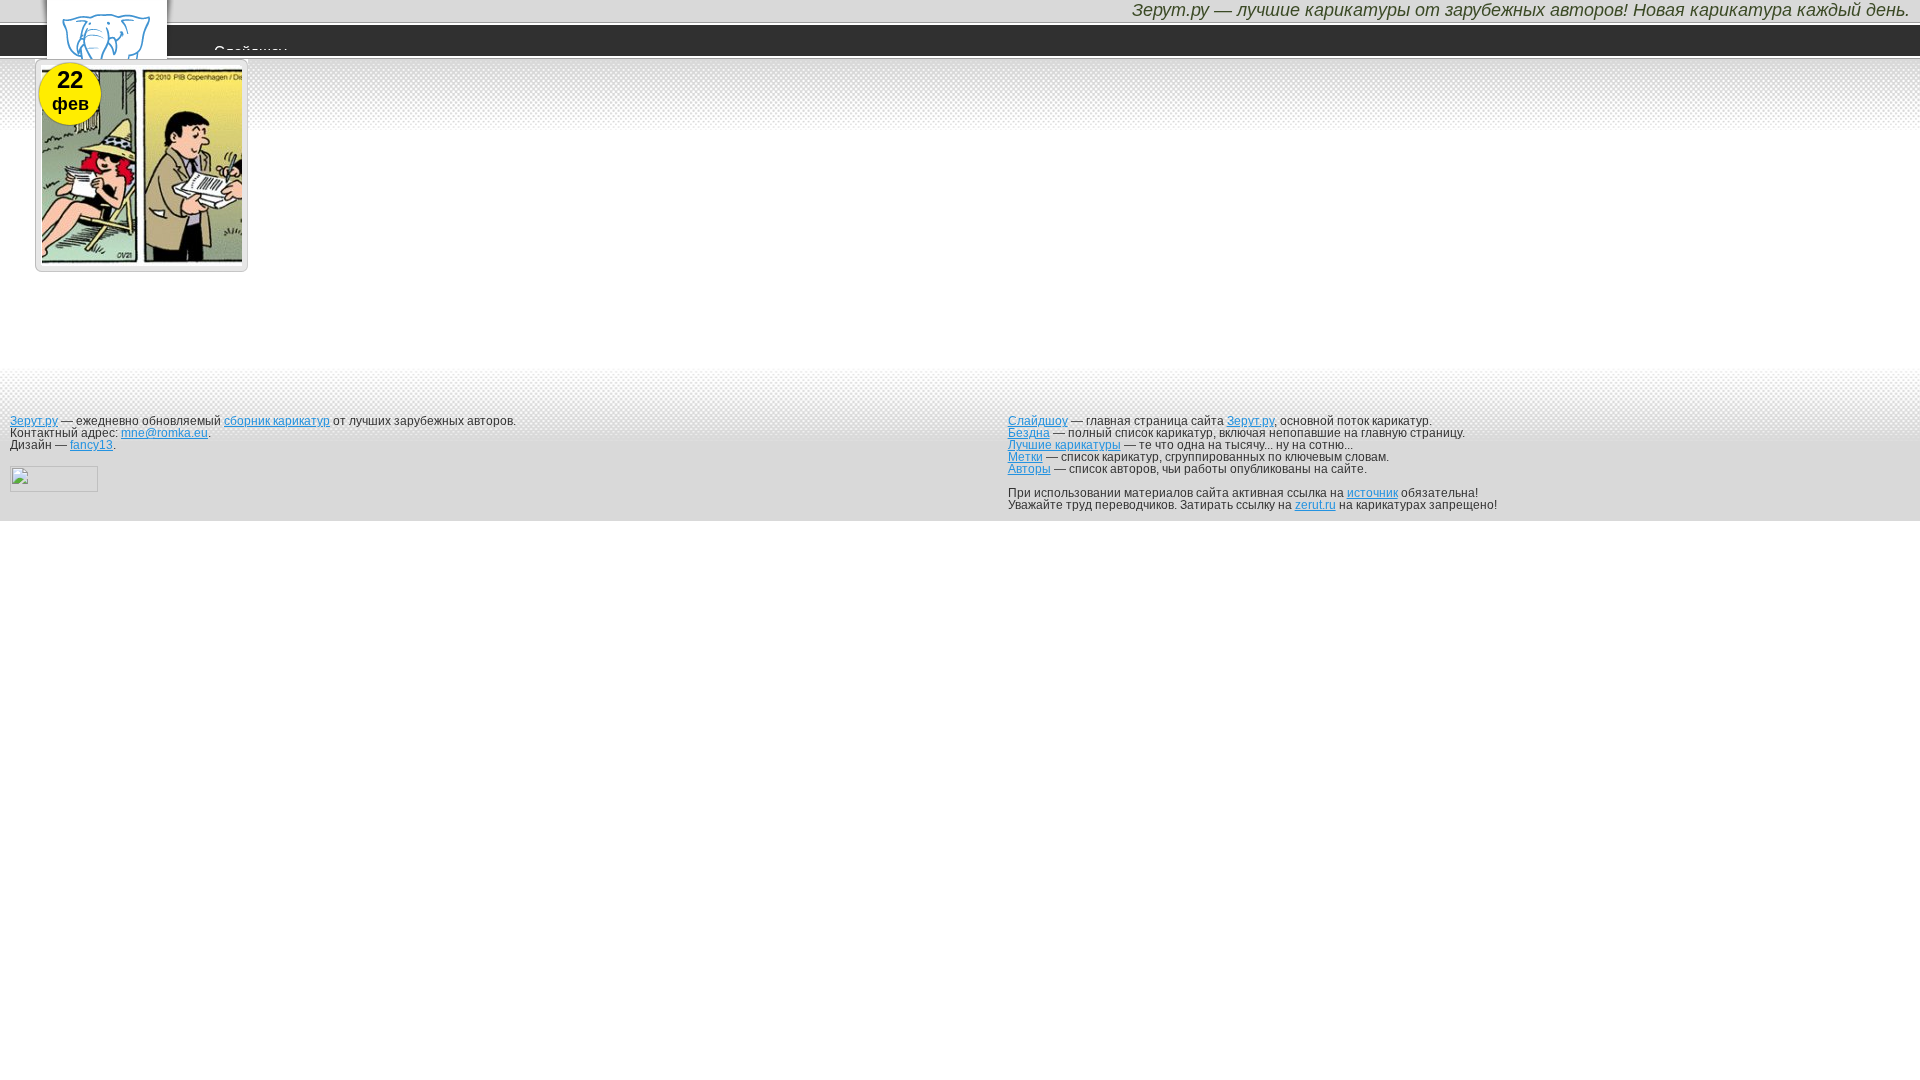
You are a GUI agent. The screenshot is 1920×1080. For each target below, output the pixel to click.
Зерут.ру (34, 421)
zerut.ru (1315, 505)
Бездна (1029, 433)
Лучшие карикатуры (1064, 445)
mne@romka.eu (164, 433)
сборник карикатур (277, 421)
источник (1372, 493)
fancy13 (91, 445)
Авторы (1029, 469)
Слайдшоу (1038, 421)
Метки (1025, 457)
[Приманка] (142, 265)
